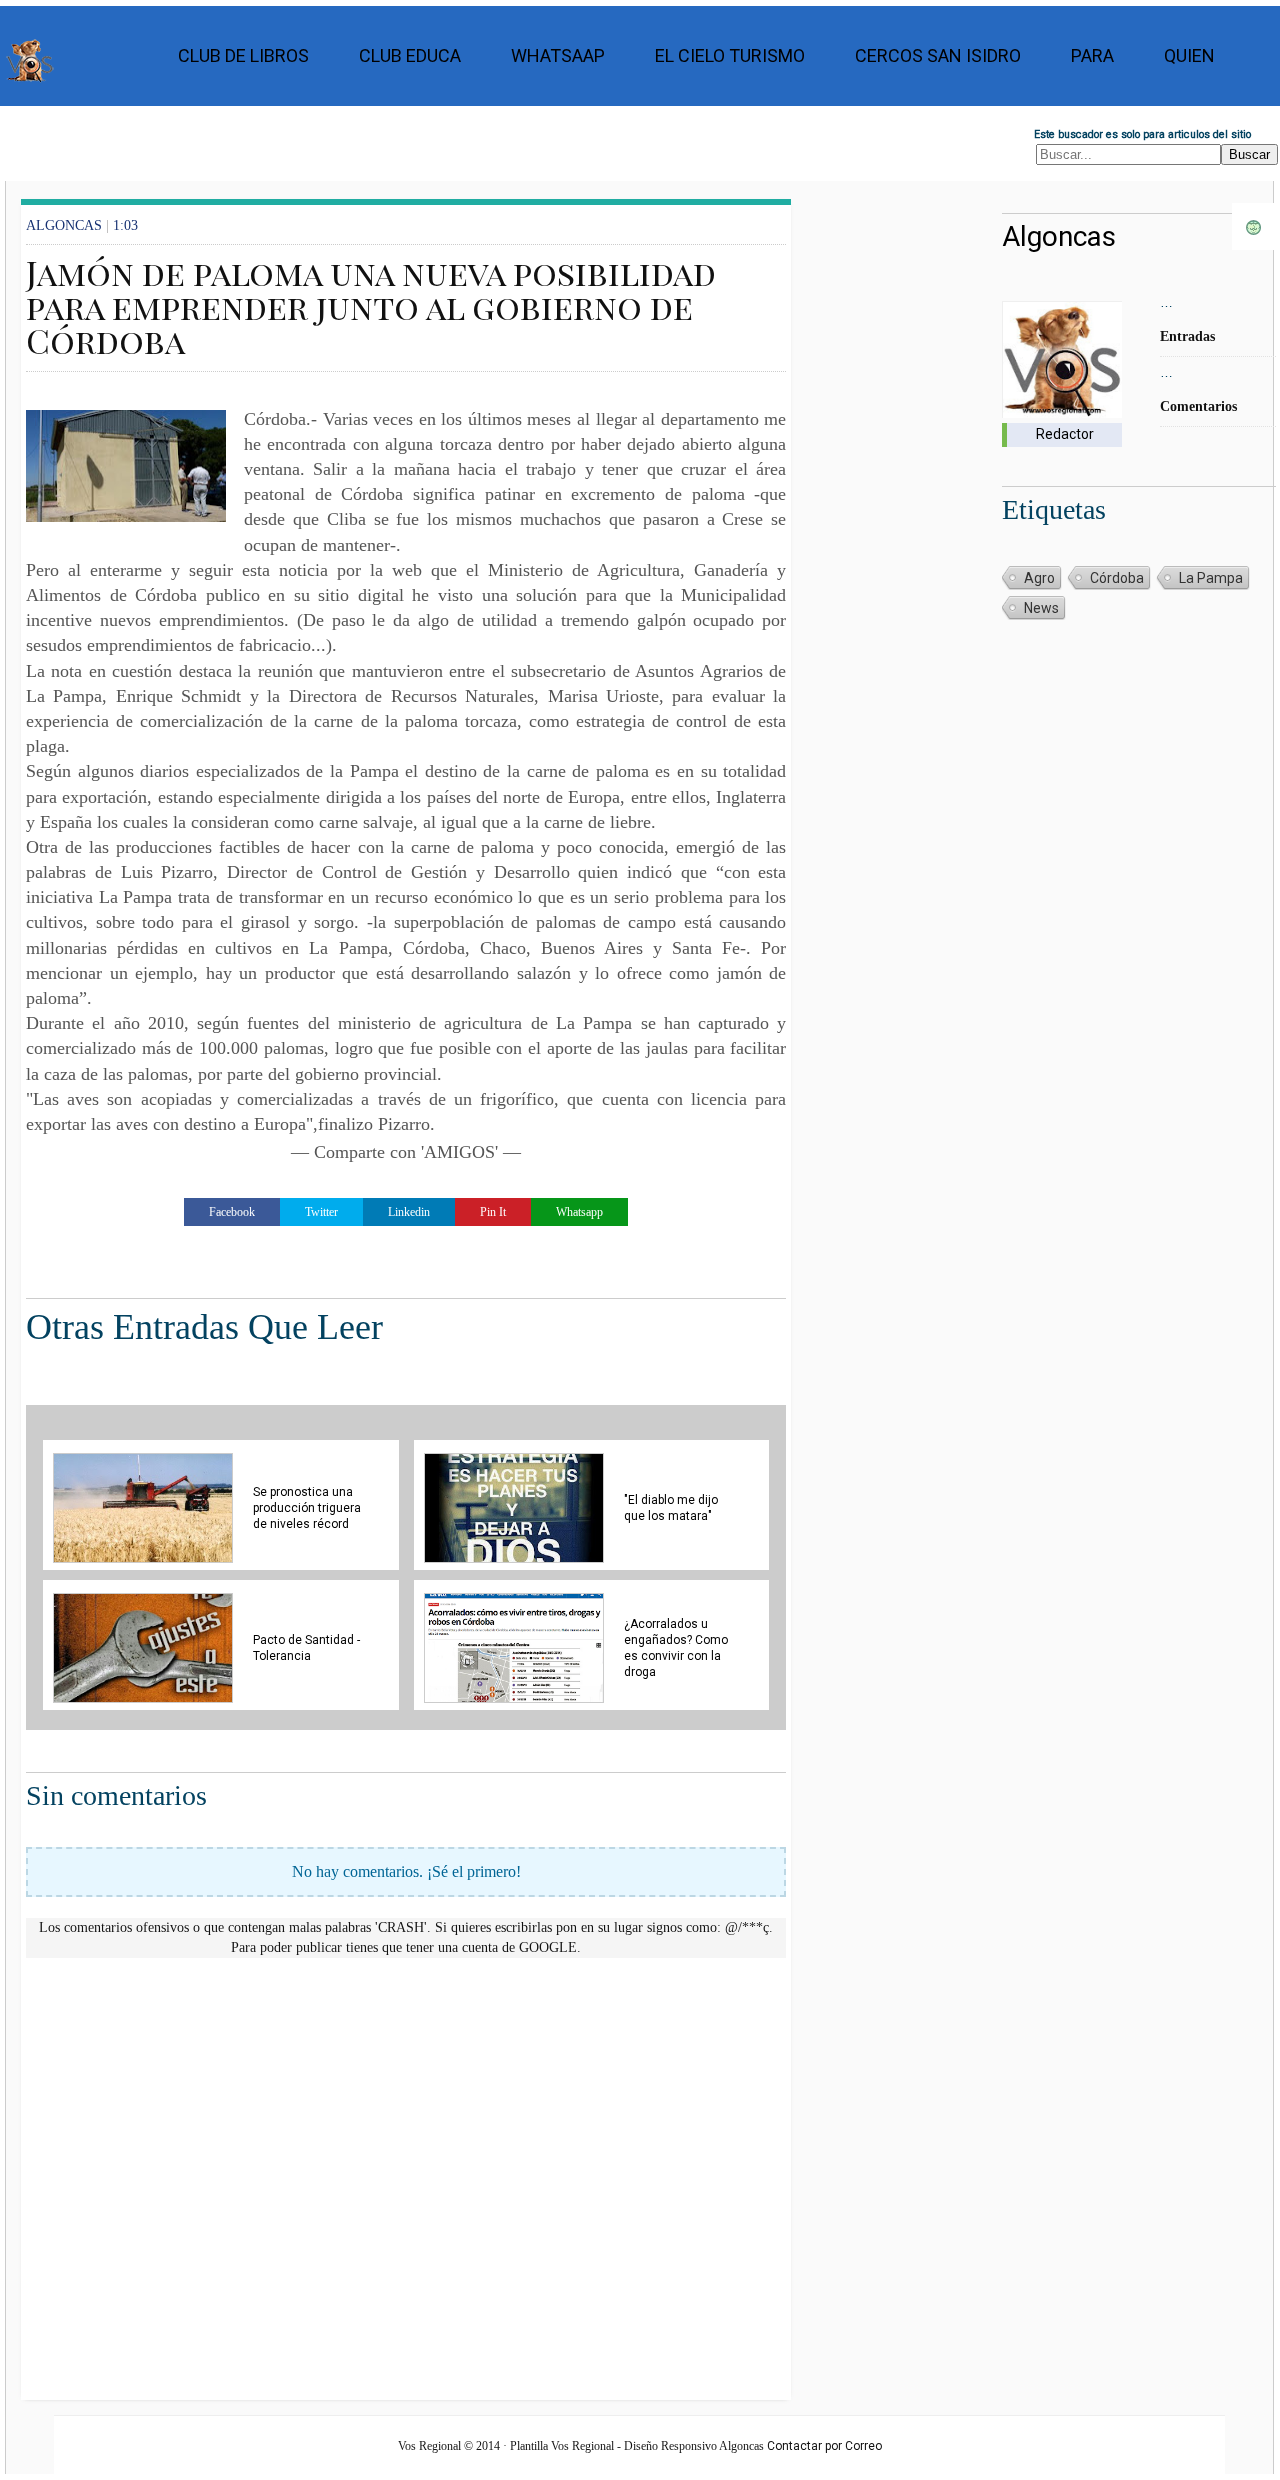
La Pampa (1211, 578)
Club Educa (410, 55)
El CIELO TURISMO (730, 55)
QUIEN (1189, 55)
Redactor (1065, 434)
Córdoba (1117, 578)
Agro (1039, 578)
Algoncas (1059, 236)
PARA (1092, 55)
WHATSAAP (558, 55)
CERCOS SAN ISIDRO (938, 55)
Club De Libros (243, 55)
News (1041, 608)
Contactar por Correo (824, 2446)
